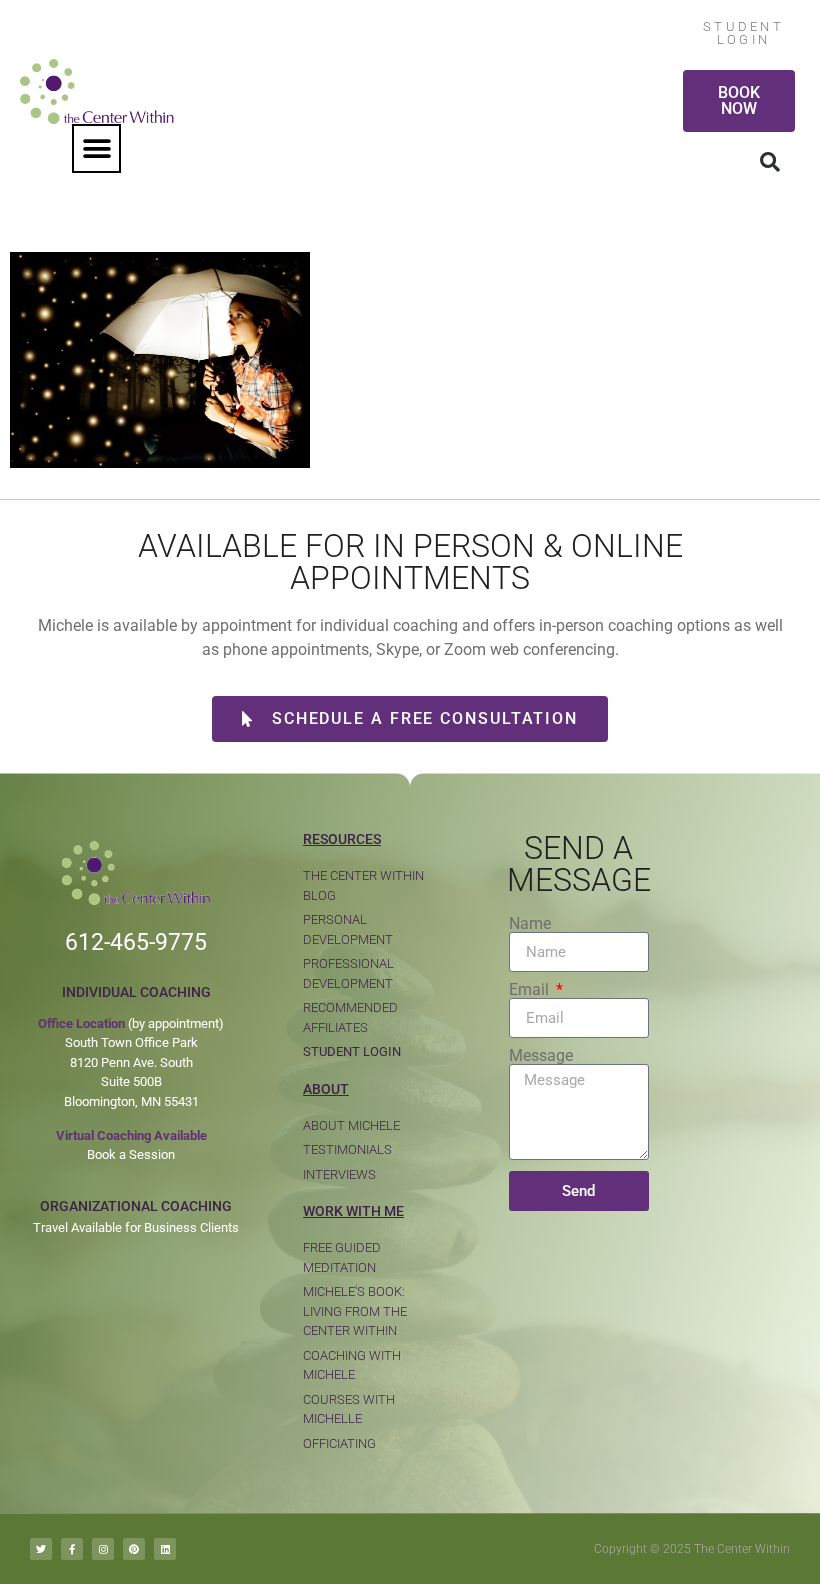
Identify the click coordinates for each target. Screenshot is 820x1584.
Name (530, 924)
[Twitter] (41, 1549)
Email (531, 990)
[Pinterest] (134, 1549)
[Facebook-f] (72, 1549)
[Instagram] (103, 1549)
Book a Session (131, 1154)
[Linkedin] (165, 1549)
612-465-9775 (136, 942)
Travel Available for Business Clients (136, 1227)
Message (541, 1056)
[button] (96, 148)
